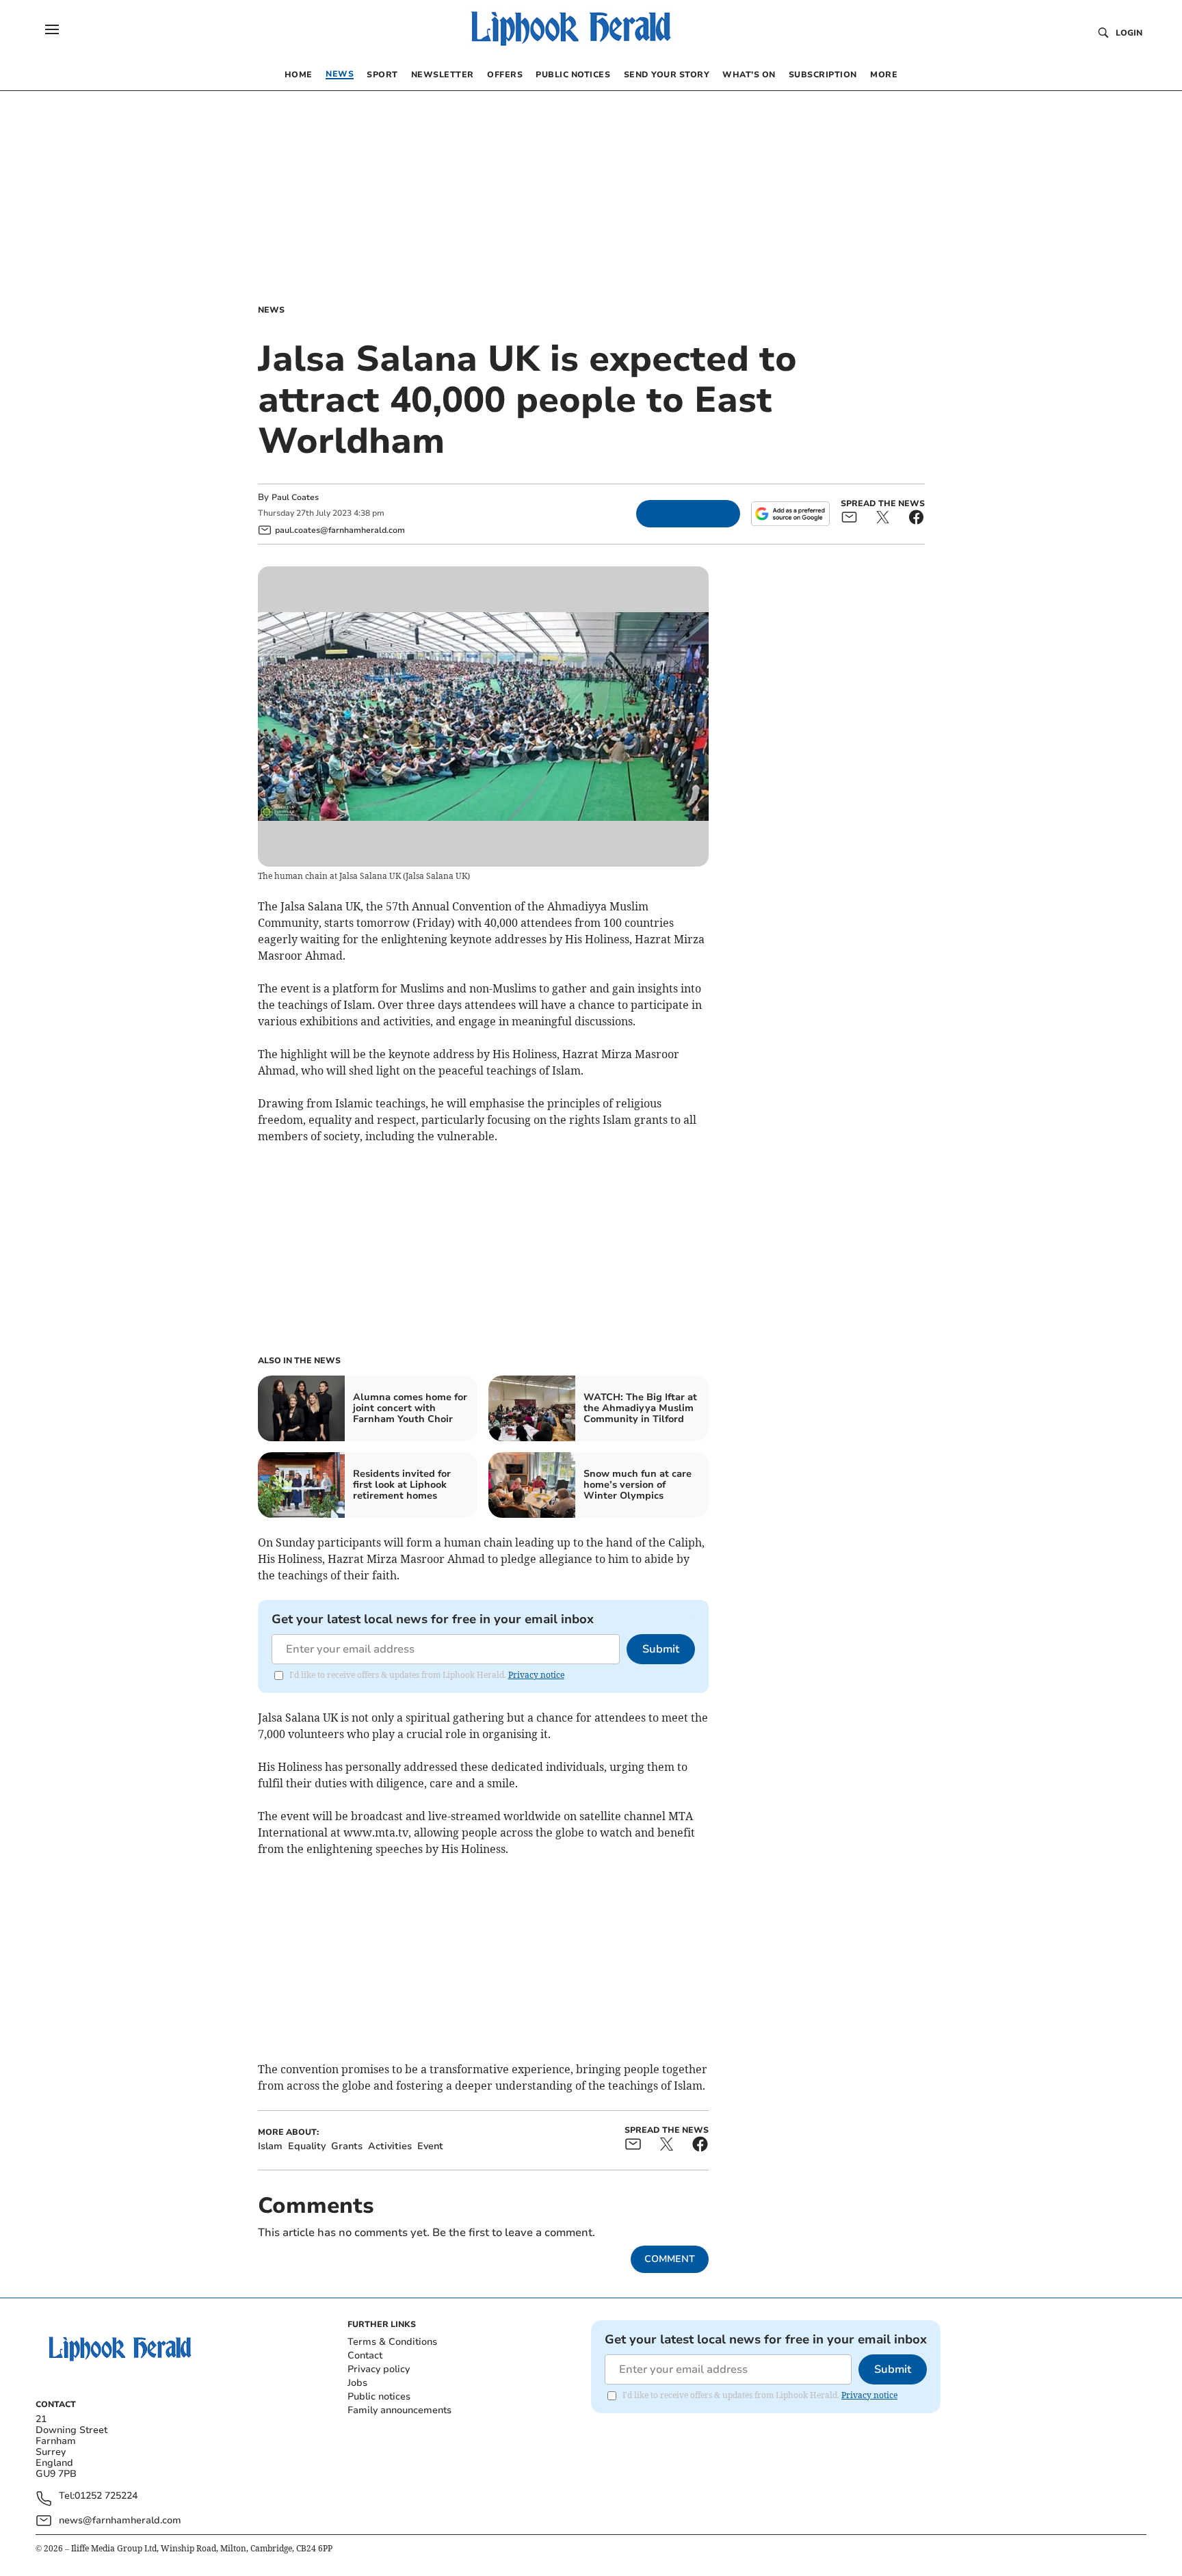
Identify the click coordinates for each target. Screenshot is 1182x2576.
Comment (670, 2259)
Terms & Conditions (392, 2342)
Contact (365, 2355)
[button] (52, 29)
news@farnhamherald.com (120, 2520)
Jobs (357, 2383)
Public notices (379, 2396)
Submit (661, 1649)
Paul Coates (295, 497)
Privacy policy (379, 2369)
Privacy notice (536, 1675)
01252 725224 (106, 2496)
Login (1129, 33)
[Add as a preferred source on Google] (790, 514)
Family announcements (399, 2410)
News (271, 310)
